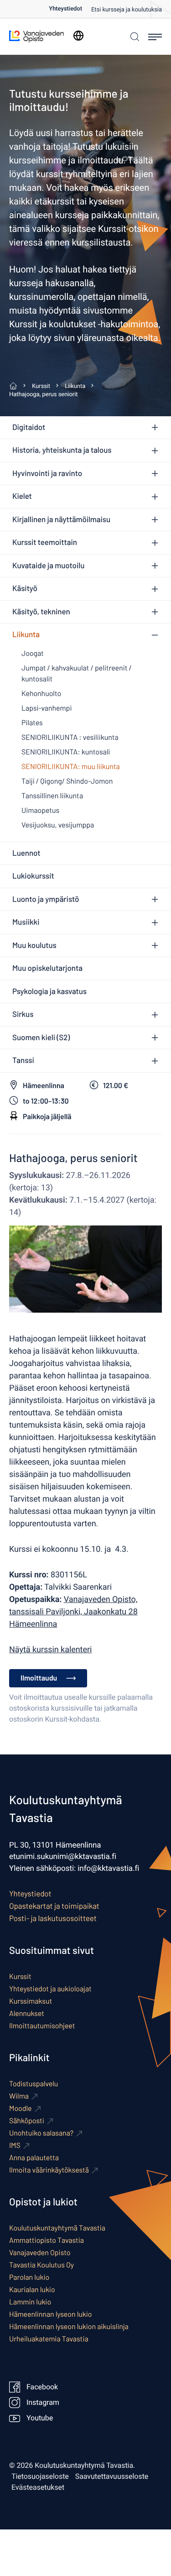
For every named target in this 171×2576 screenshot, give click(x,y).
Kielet (22, 496)
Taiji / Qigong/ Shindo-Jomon (67, 781)
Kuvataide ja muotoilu (48, 565)
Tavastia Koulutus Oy (41, 2265)
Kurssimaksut (31, 2001)
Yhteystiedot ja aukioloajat (50, 1989)
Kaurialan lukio (32, 2290)
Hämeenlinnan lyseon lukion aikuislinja (69, 2327)
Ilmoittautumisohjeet (42, 2026)
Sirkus (23, 1014)
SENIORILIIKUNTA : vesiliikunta (70, 737)
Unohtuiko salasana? (41, 2133)
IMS (15, 2145)
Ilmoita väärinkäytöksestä (49, 2170)
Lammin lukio (30, 2302)
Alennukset (27, 2013)
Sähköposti (27, 2121)
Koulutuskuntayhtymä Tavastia (57, 2228)
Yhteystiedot (65, 9)
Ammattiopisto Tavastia (47, 2240)
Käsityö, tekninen (41, 612)
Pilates (32, 723)
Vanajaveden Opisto (40, 2253)
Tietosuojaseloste (40, 2477)
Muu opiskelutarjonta (47, 968)
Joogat (33, 653)
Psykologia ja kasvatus (49, 991)
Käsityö (25, 588)
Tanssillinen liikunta (52, 796)
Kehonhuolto (41, 694)
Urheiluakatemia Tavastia (49, 2339)
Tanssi (23, 1060)
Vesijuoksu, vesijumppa (58, 825)
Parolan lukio (29, 2277)
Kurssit (20, 1977)
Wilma (19, 2096)
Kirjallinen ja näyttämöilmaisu (61, 519)
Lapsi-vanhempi (47, 708)
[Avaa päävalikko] (155, 37)
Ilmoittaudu (39, 1678)
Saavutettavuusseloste (112, 2477)
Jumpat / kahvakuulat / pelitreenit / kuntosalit (77, 673)
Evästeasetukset (38, 2487)
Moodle (21, 2108)
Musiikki (26, 922)
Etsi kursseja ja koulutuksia (127, 10)
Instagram (43, 2403)
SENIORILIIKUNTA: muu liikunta (71, 767)
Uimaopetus (40, 810)
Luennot (26, 853)
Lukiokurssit (33, 876)
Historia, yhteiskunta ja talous (62, 450)
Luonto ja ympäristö (46, 899)
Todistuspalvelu (34, 2084)
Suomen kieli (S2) (41, 1037)
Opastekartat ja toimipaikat (54, 1906)
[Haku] (134, 37)
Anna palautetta (34, 2158)
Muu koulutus (34, 945)
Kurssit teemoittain (45, 542)
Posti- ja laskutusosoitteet (53, 1918)
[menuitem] (70, 9)
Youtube (40, 2418)
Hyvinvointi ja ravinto (47, 473)
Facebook (42, 2387)
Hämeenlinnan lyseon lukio (50, 2314)
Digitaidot (29, 427)
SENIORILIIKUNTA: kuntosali (66, 752)
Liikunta (26, 634)
